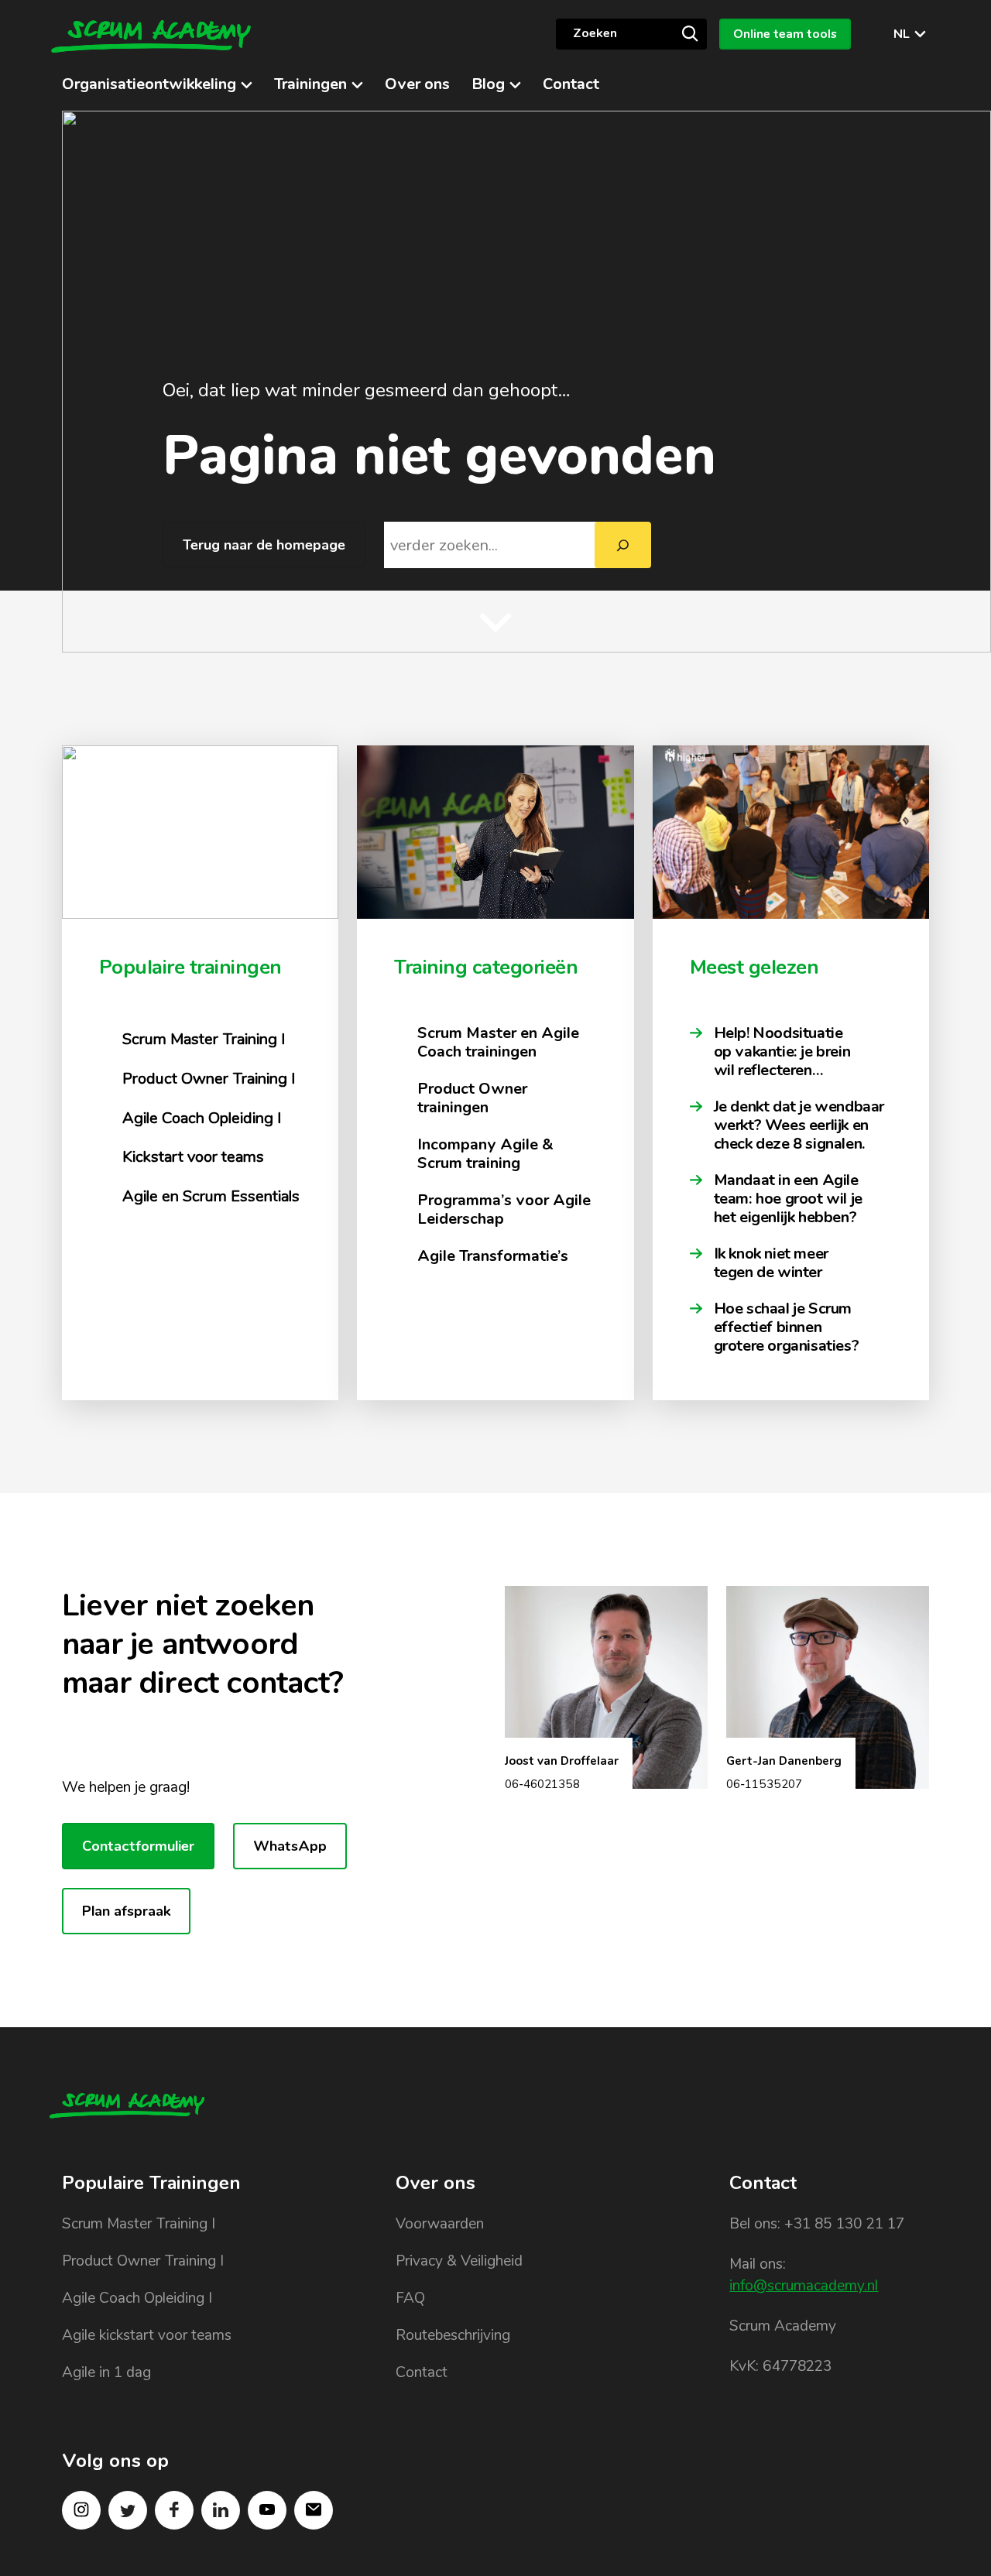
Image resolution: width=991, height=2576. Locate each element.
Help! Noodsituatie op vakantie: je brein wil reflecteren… (782, 1052)
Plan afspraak (126, 1911)
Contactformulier (138, 1846)
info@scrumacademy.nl (804, 2286)
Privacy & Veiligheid (459, 2261)
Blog (488, 84)
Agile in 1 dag (106, 2372)
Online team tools (785, 34)
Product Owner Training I (143, 2261)
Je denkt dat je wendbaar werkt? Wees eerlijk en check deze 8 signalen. (799, 1125)
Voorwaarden (440, 2224)
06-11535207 (764, 1784)
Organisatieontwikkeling (149, 84)
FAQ (410, 2298)
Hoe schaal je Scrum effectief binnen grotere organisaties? (788, 1327)
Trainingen (310, 84)
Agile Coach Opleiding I (137, 2298)
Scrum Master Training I (139, 2224)
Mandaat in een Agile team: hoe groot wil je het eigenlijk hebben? (788, 1199)
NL (902, 34)
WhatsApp (290, 1846)
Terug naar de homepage (264, 545)
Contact (571, 84)
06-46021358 (542, 1784)
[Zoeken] (690, 33)
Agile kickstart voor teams (147, 2335)
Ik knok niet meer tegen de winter (771, 1263)
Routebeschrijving (453, 2335)
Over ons (417, 84)
